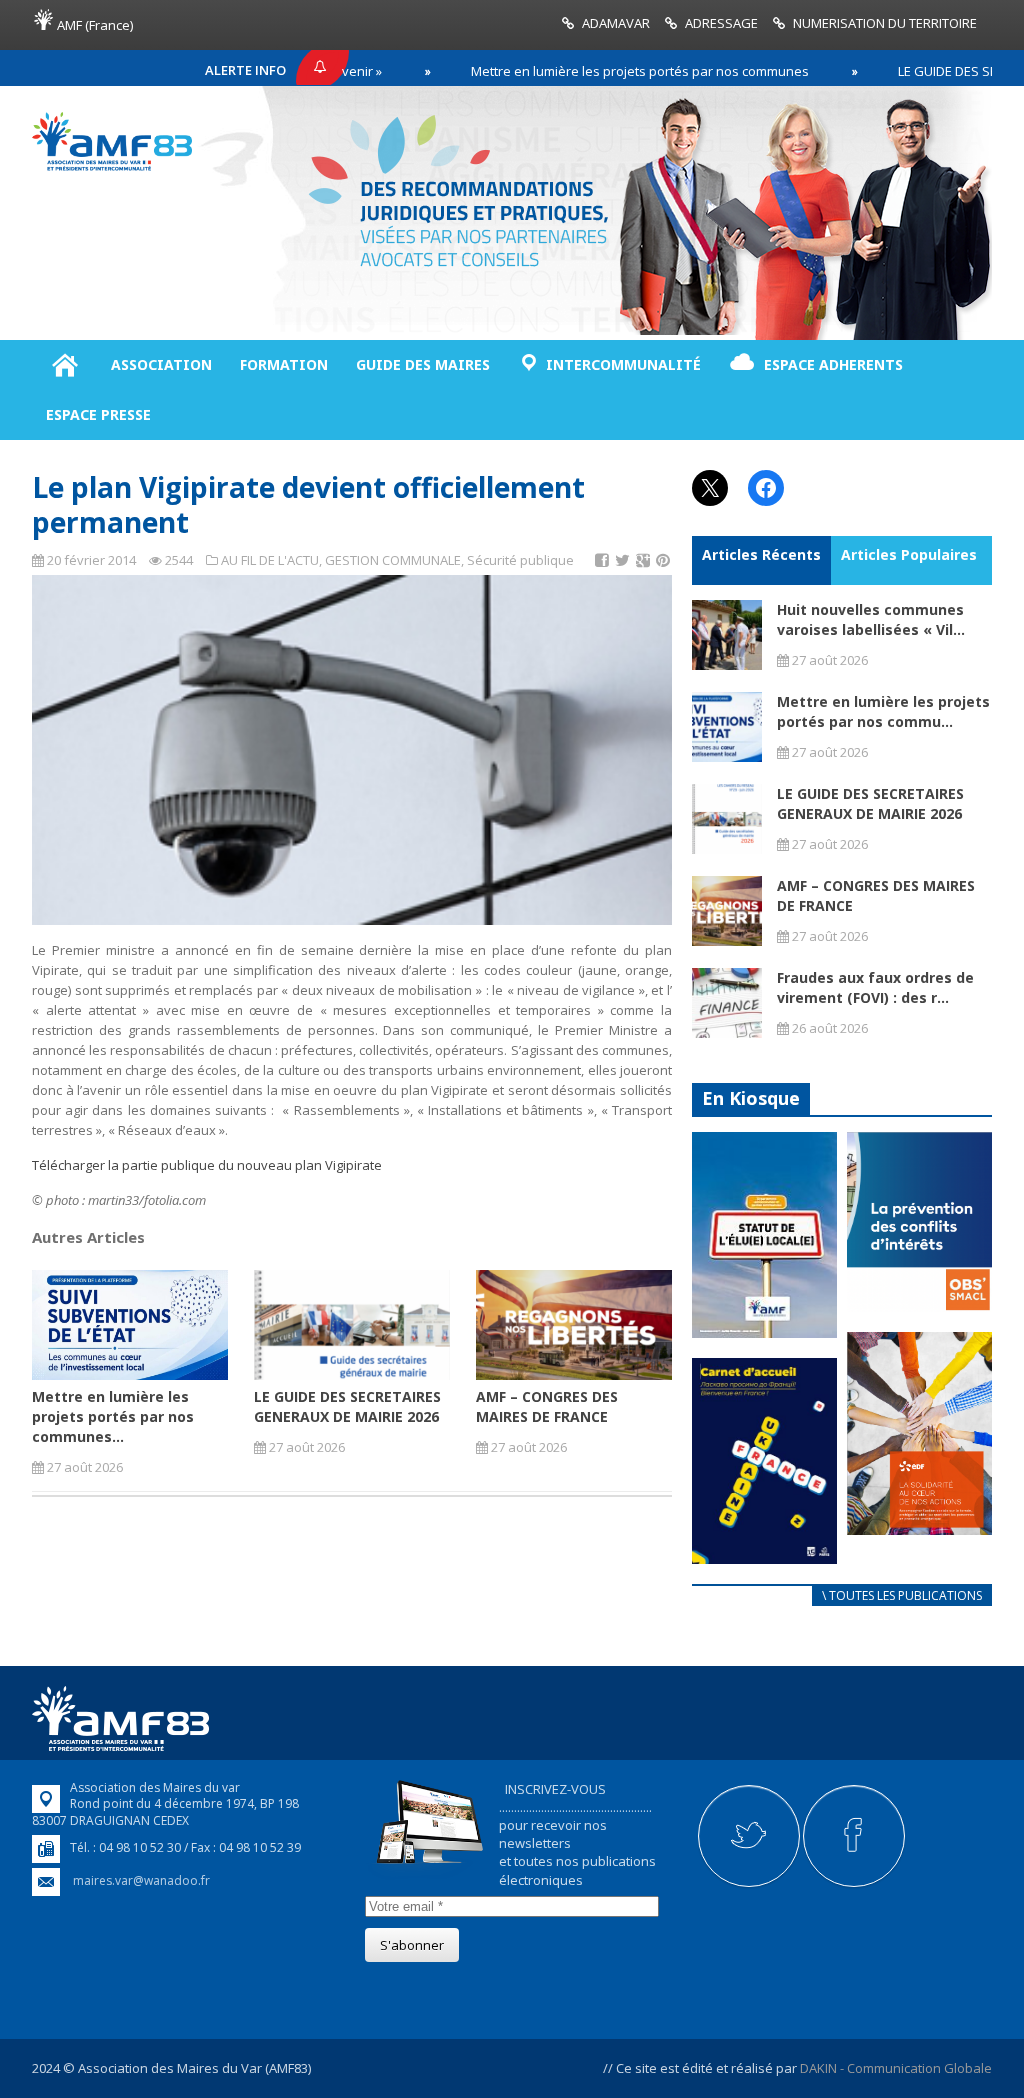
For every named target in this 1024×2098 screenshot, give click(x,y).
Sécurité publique (520, 560)
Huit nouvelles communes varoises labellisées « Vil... (871, 619)
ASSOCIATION (161, 364)
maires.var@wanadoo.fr (141, 1880)
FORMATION (284, 364)
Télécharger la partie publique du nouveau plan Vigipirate (207, 1165)
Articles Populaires (909, 554)
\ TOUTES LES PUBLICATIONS (902, 1595)
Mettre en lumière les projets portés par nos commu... (883, 711)
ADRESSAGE (721, 23)
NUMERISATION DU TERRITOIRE (885, 23)
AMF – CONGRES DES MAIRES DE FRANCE (547, 1406)
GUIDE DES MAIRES (423, 364)
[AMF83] (112, 166)
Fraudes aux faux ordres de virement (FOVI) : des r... (875, 987)
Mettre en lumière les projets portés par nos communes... (113, 1416)
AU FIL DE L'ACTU (270, 560)
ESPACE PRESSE (98, 414)
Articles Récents (761, 554)
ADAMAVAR (616, 23)
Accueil (64, 365)
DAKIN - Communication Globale (896, 2068)
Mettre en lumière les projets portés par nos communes (571, 71)
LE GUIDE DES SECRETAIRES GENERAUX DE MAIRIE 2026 (347, 1406)
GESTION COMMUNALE (393, 560)
